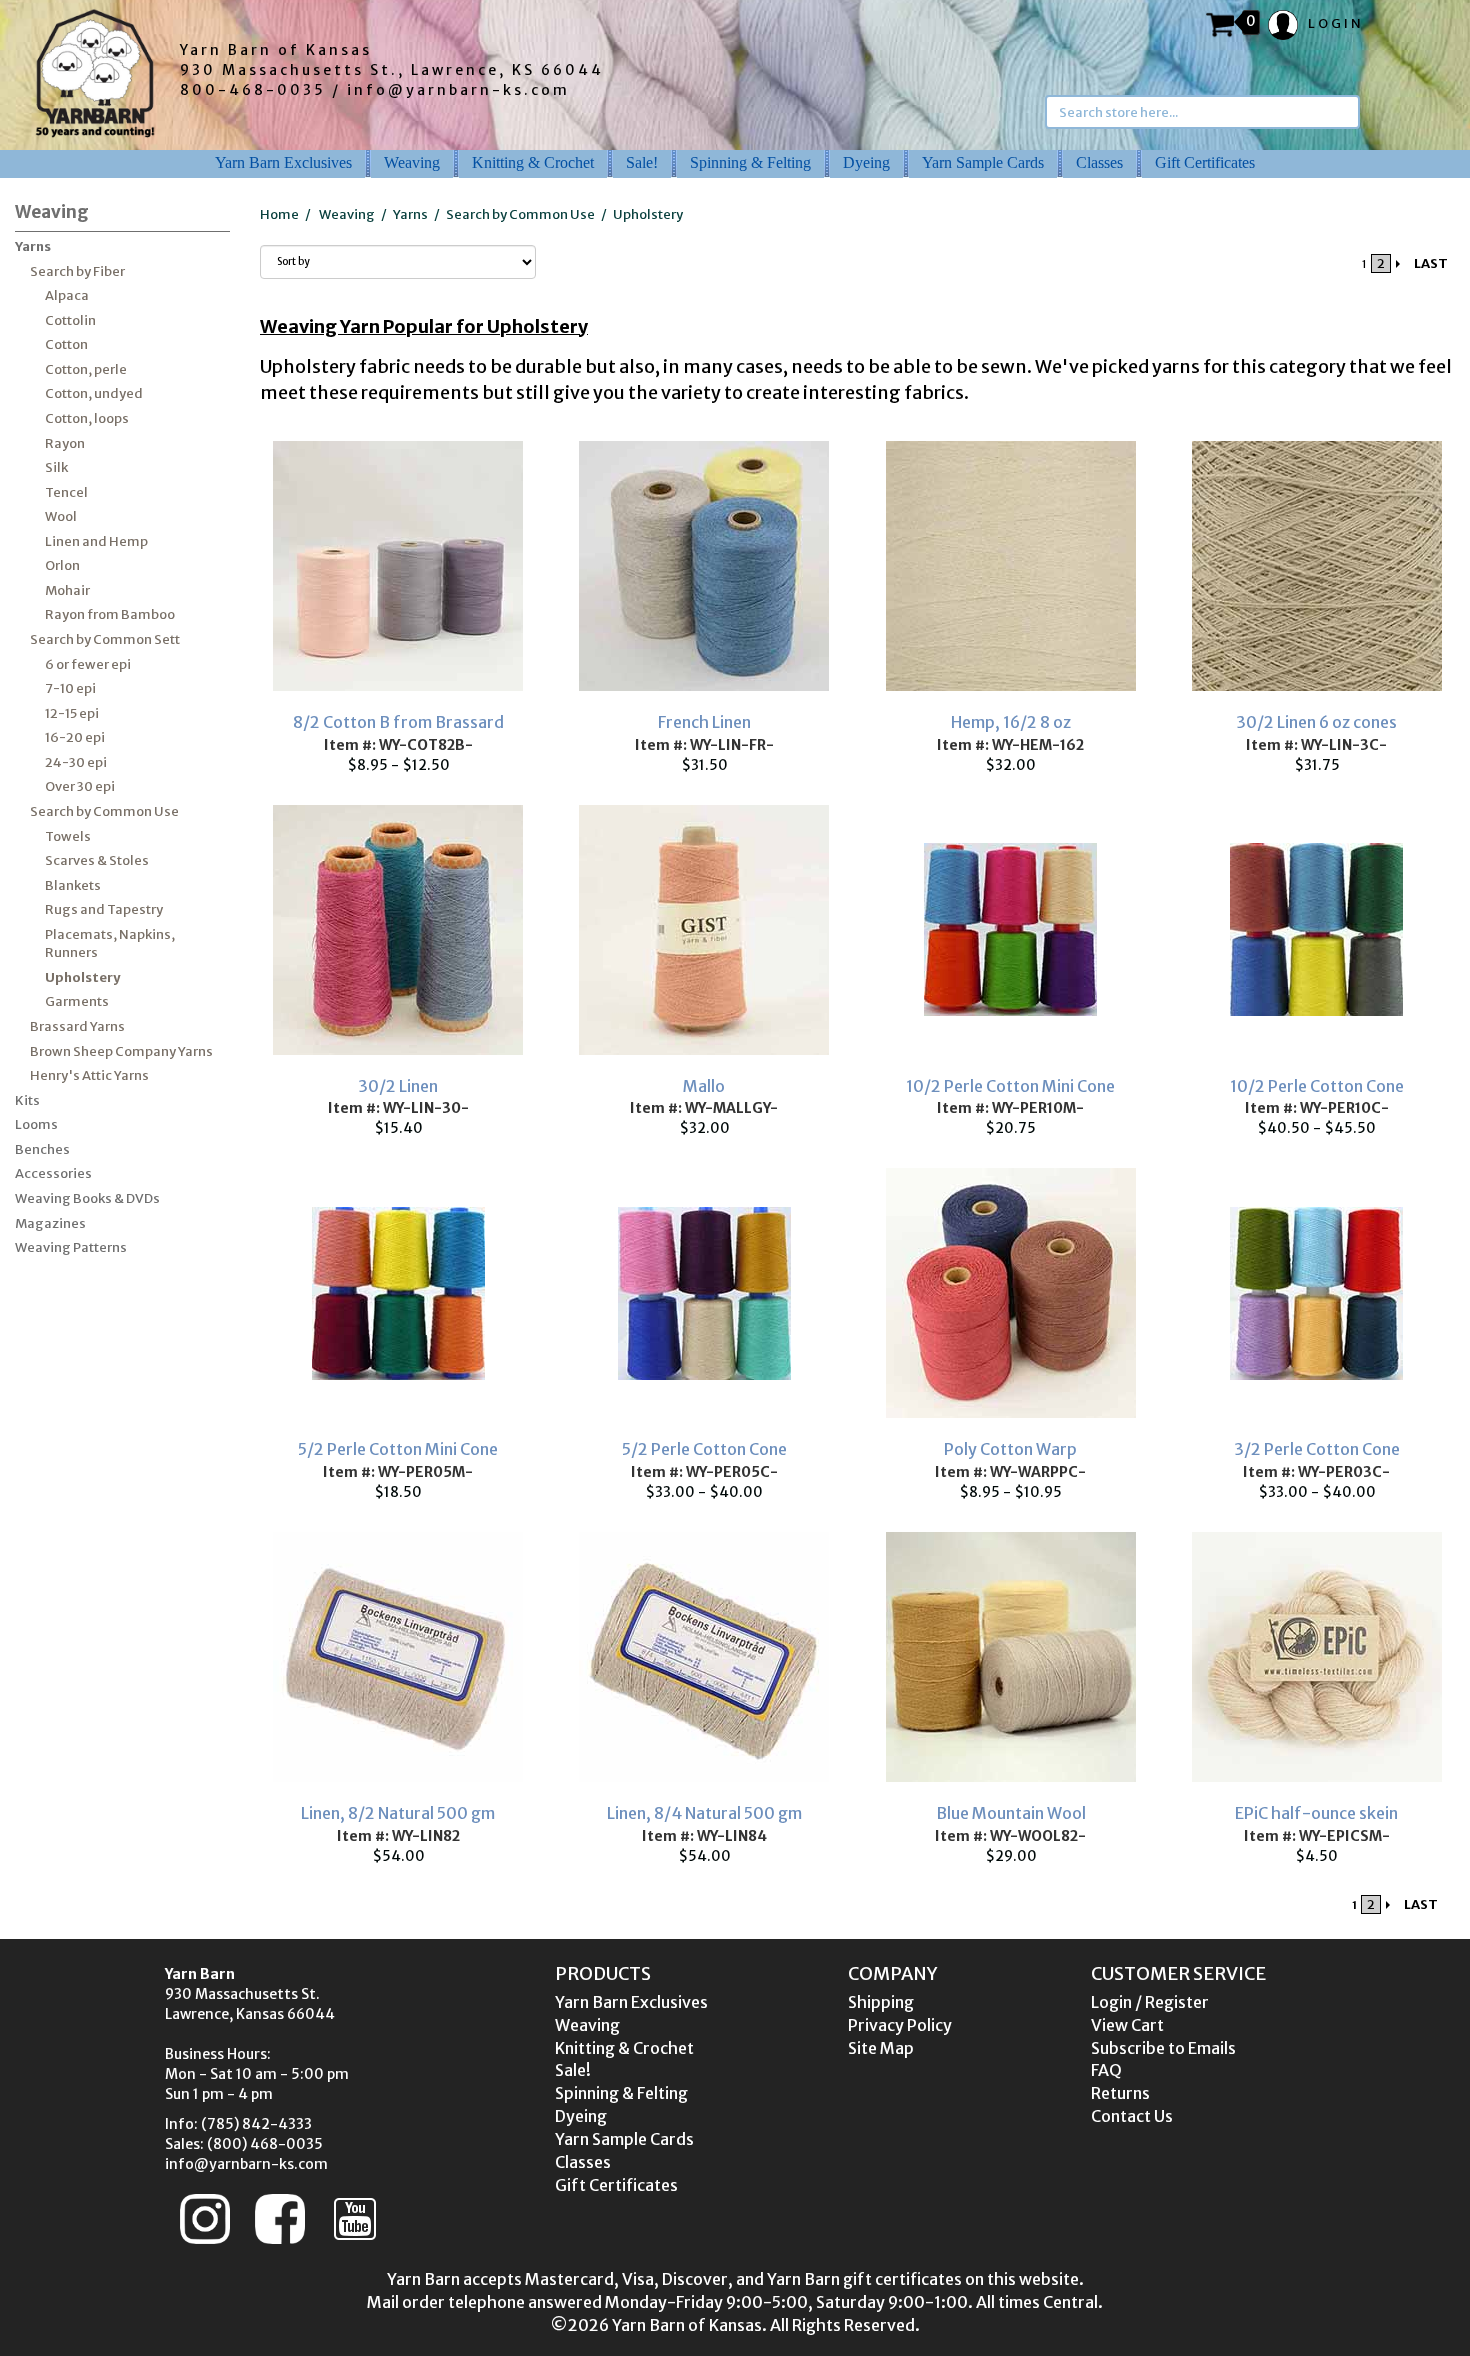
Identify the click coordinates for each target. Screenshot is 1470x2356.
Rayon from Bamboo (110, 614)
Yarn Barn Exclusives (283, 162)
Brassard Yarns (77, 1026)
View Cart (1127, 2025)
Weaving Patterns (71, 1247)
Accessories (53, 1173)
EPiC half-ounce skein (1316, 1813)
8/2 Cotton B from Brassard (398, 722)
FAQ (1106, 2070)
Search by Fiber (77, 271)
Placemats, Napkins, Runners (110, 944)
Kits (27, 1100)
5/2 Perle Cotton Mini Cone (398, 1449)
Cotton (66, 344)
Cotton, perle (86, 369)
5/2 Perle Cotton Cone (704, 1449)
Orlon (62, 565)
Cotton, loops (87, 418)
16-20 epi (75, 737)
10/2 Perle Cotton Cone (1317, 1086)
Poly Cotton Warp (1010, 1449)
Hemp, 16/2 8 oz (1011, 722)
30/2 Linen (398, 1086)
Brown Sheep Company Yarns (121, 1051)
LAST (1431, 263)
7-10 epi (70, 688)
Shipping (881, 2002)
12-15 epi (72, 713)
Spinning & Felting (750, 162)
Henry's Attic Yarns (89, 1075)
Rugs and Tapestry (104, 909)
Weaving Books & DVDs (87, 1198)
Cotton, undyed (94, 393)
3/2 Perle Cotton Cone (1317, 1449)
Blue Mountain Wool (1011, 1813)
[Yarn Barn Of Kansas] (95, 73)
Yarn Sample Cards (983, 162)
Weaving (412, 162)
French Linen (704, 722)
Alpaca (67, 295)
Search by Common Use (104, 811)
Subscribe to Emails (1163, 2048)
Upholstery (82, 977)
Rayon (65, 443)
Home (279, 214)
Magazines (50, 1223)
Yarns (33, 246)
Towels (68, 836)
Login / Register (1150, 2002)
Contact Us (1132, 2116)
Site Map (881, 2048)
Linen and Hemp (96, 541)
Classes (1099, 162)
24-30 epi (76, 762)
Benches (42, 1149)
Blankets (73, 885)
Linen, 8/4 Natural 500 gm (704, 1813)
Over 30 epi (80, 786)
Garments (77, 1001)
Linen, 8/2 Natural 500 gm (398, 1813)
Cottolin (70, 320)
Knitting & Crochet (533, 162)
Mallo (704, 1086)
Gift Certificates (1205, 162)
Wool (61, 516)
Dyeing (866, 162)
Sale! (642, 162)
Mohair (67, 590)
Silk (56, 467)
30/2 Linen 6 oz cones (1316, 722)
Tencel (66, 492)
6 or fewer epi (88, 664)
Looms (36, 1124)
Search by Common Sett (105, 639)
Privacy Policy (900, 2025)
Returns (1120, 2093)
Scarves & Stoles (97, 860)
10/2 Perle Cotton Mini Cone (1010, 1086)
